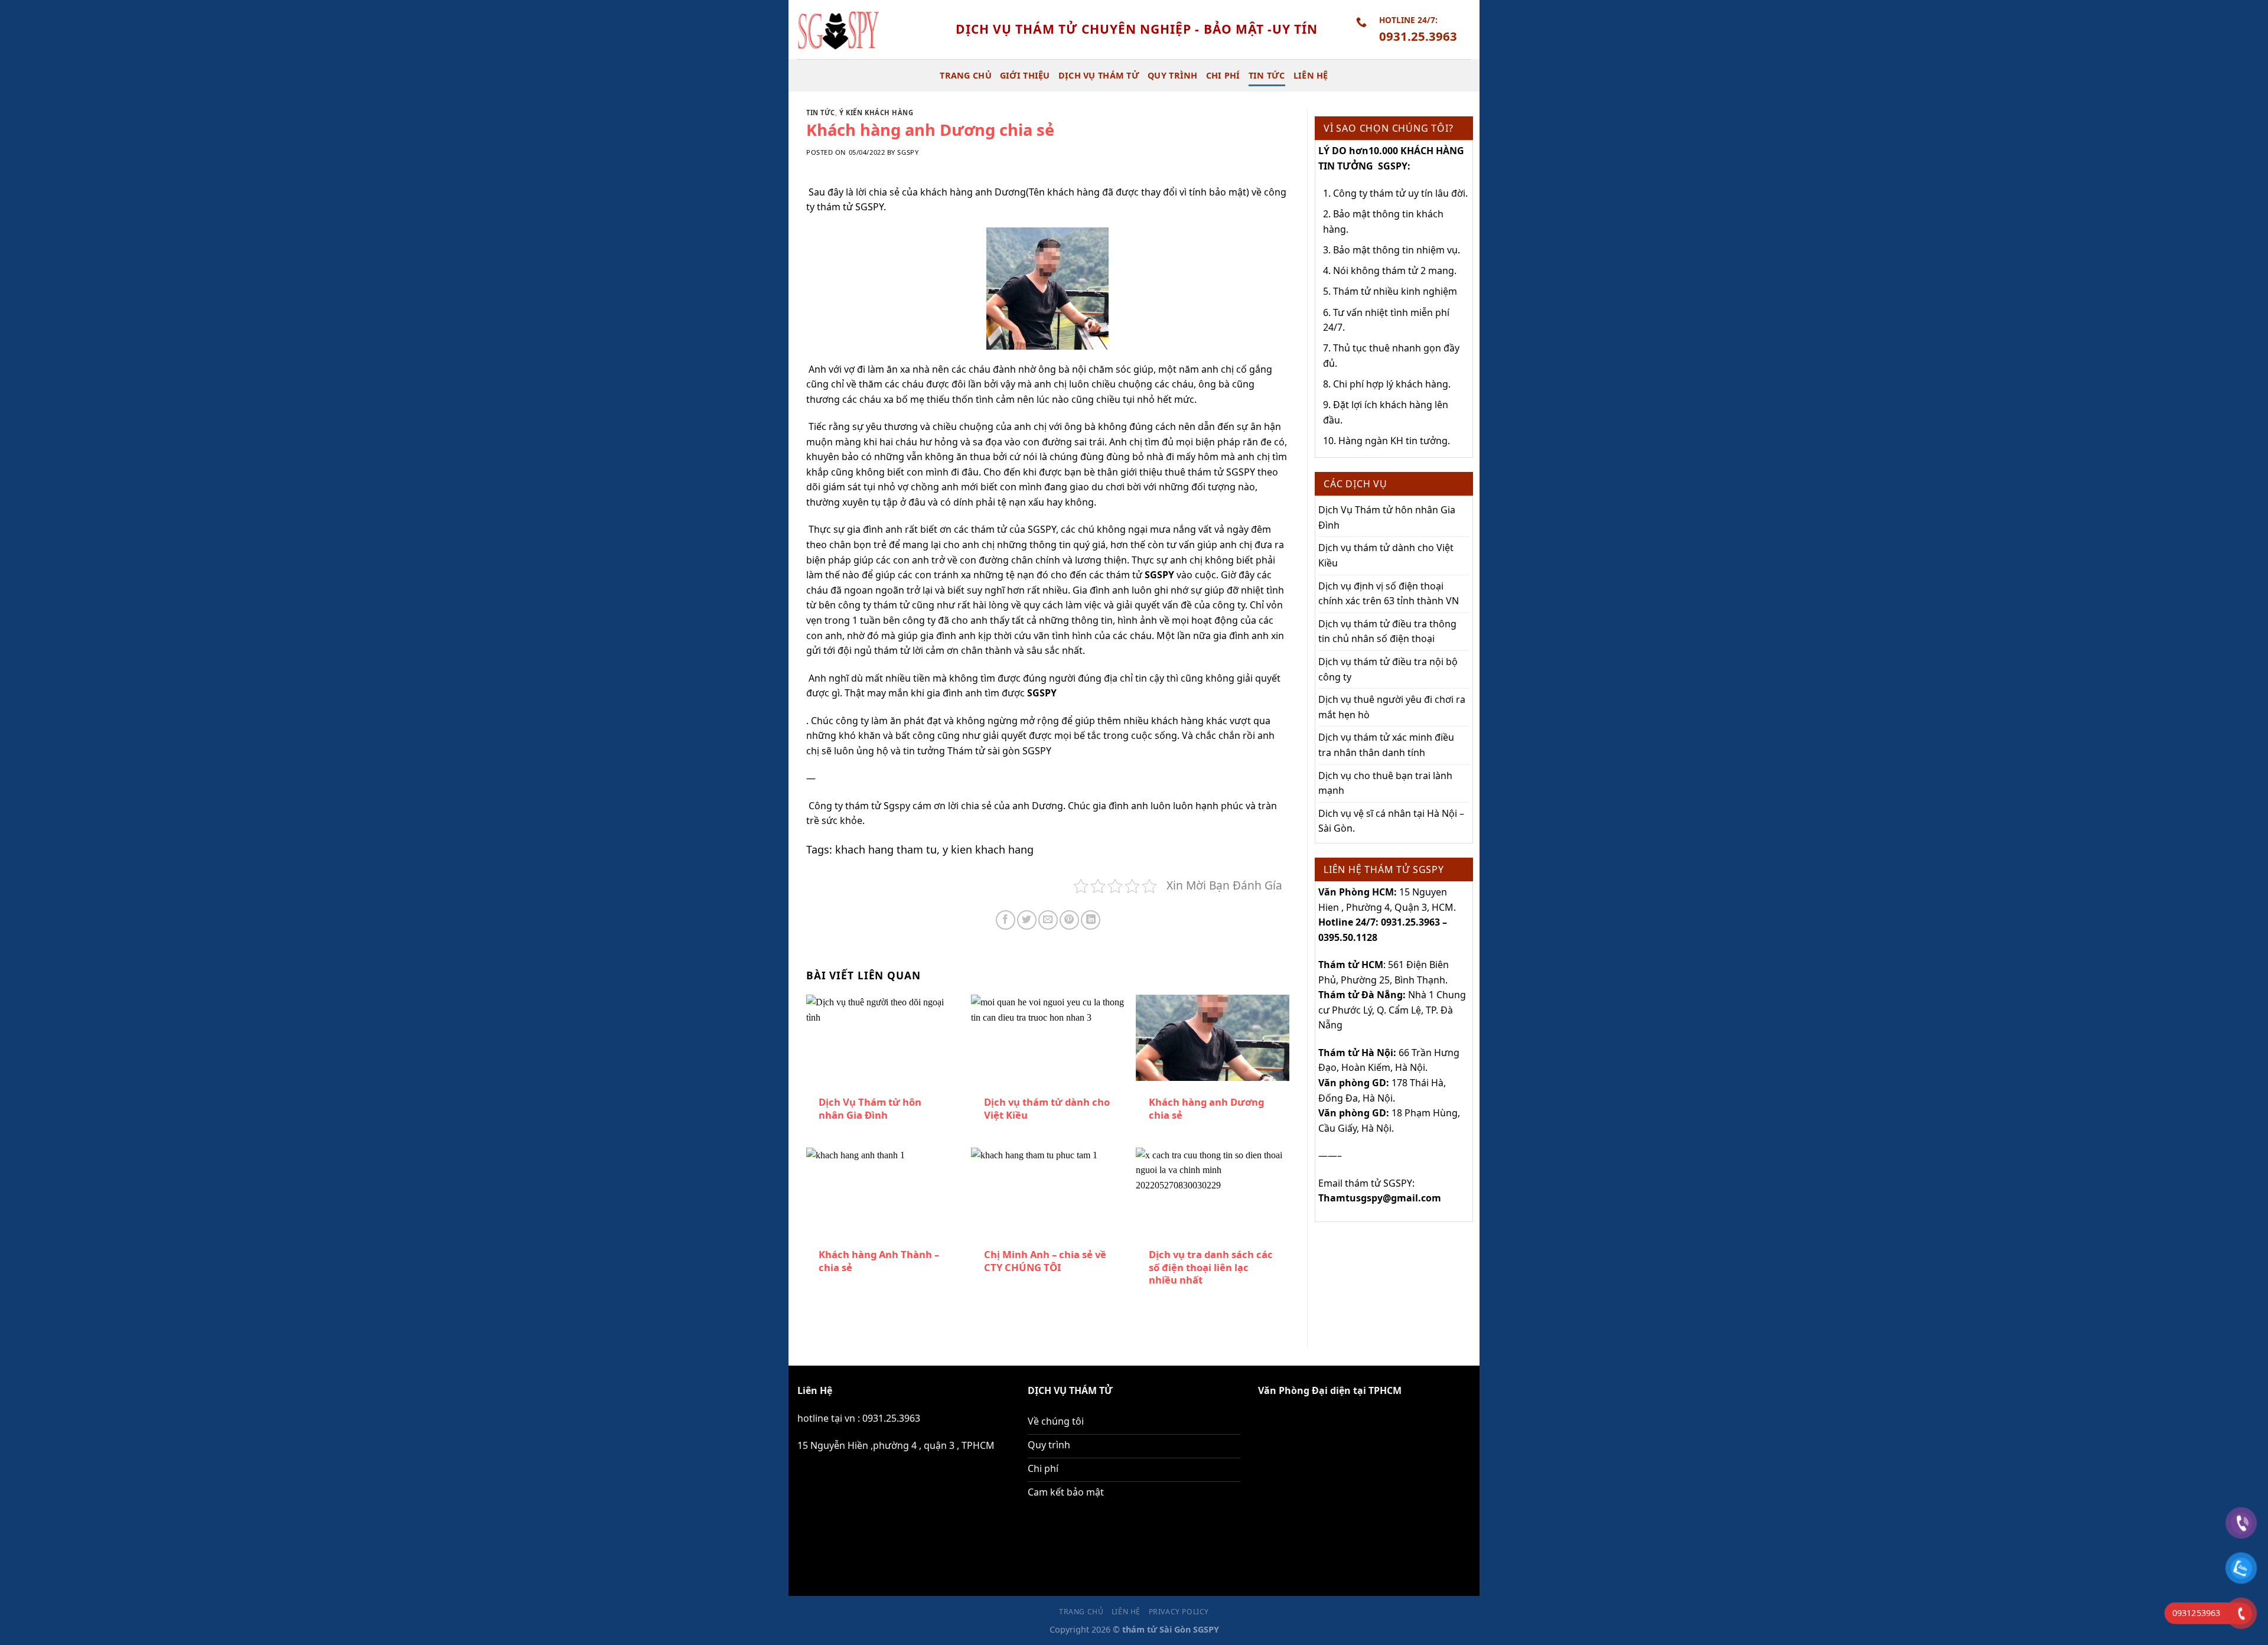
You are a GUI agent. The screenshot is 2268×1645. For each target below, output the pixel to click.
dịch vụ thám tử (1099, 75)
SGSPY (1159, 575)
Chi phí (1223, 75)
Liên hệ (1311, 75)
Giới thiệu (1025, 75)
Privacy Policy (1179, 1612)
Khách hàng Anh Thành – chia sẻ (879, 1261)
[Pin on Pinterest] (1069, 920)
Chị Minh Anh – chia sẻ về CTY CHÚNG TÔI (1045, 1261)
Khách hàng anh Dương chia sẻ (1206, 1108)
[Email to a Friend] (1048, 920)
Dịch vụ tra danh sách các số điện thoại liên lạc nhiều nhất (1211, 1267)
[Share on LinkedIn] (1091, 920)
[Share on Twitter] (1027, 920)
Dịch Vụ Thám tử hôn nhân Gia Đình (870, 1108)
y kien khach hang (988, 849)
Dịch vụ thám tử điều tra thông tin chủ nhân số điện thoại (1387, 631)
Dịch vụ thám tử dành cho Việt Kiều (1047, 1108)
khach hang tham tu (886, 849)
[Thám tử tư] (868, 30)
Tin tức (1267, 75)
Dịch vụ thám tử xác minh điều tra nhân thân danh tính (1386, 745)
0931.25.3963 (891, 1418)
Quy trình (1173, 75)
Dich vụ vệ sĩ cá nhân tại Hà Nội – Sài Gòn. (1391, 821)
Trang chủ (966, 75)
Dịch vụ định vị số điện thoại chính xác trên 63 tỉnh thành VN (1389, 594)
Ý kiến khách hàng (876, 113)
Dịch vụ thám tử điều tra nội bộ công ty (1388, 669)
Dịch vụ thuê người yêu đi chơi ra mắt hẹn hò (1392, 707)
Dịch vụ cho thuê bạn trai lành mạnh (1385, 783)
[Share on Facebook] (1006, 920)
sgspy (908, 152)
